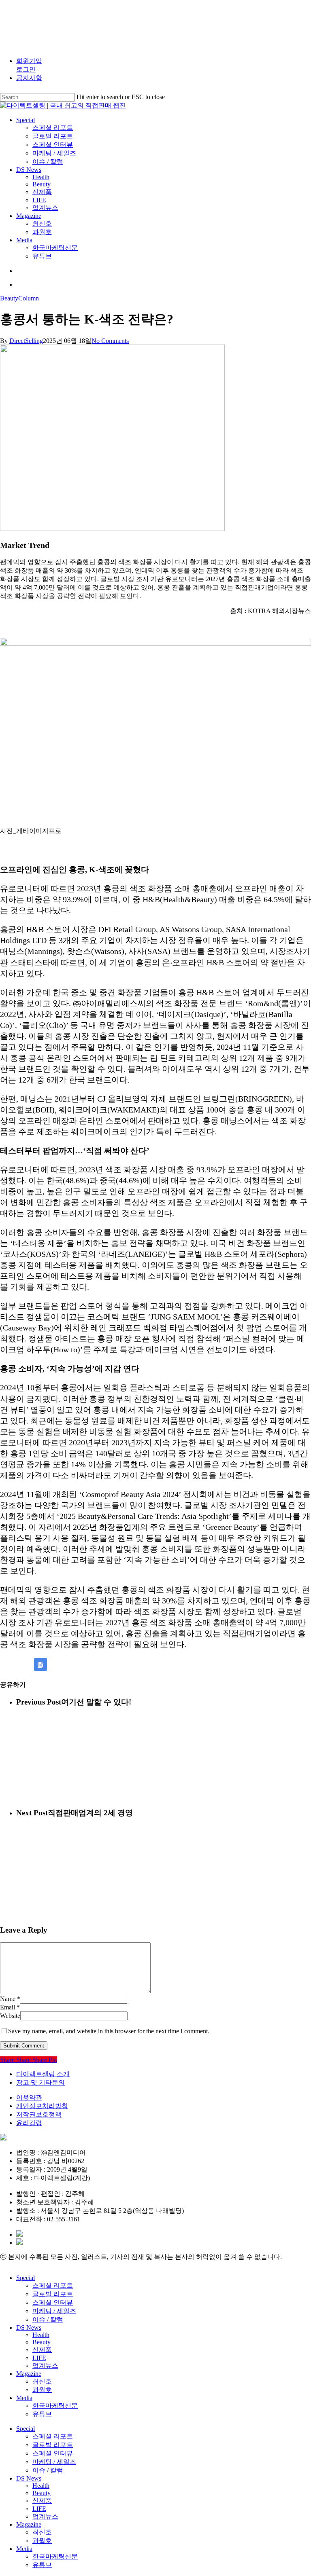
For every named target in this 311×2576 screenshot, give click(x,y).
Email (10, 2007)
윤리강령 (29, 2123)
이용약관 (29, 2097)
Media (24, 2398)
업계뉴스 (45, 2366)
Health (41, 2335)
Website (10, 2016)
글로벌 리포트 (53, 2294)
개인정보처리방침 (42, 2106)
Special (26, 2278)
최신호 (42, 2381)
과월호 (42, 2390)
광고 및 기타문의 (40, 2082)
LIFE (39, 2358)
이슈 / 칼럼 (48, 2319)
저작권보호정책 (39, 2114)
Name (10, 1999)
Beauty (9, 298)
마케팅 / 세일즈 (54, 2311)
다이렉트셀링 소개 (43, 2074)
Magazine (29, 2374)
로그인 (26, 69)
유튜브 (42, 2414)
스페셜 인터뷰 (53, 2302)
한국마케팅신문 (55, 2406)
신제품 (42, 2350)
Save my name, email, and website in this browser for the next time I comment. (109, 2031)
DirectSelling (26, 341)
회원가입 (29, 61)
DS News (29, 2327)
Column (29, 298)
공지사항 (29, 78)
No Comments (110, 341)
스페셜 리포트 (53, 2285)
